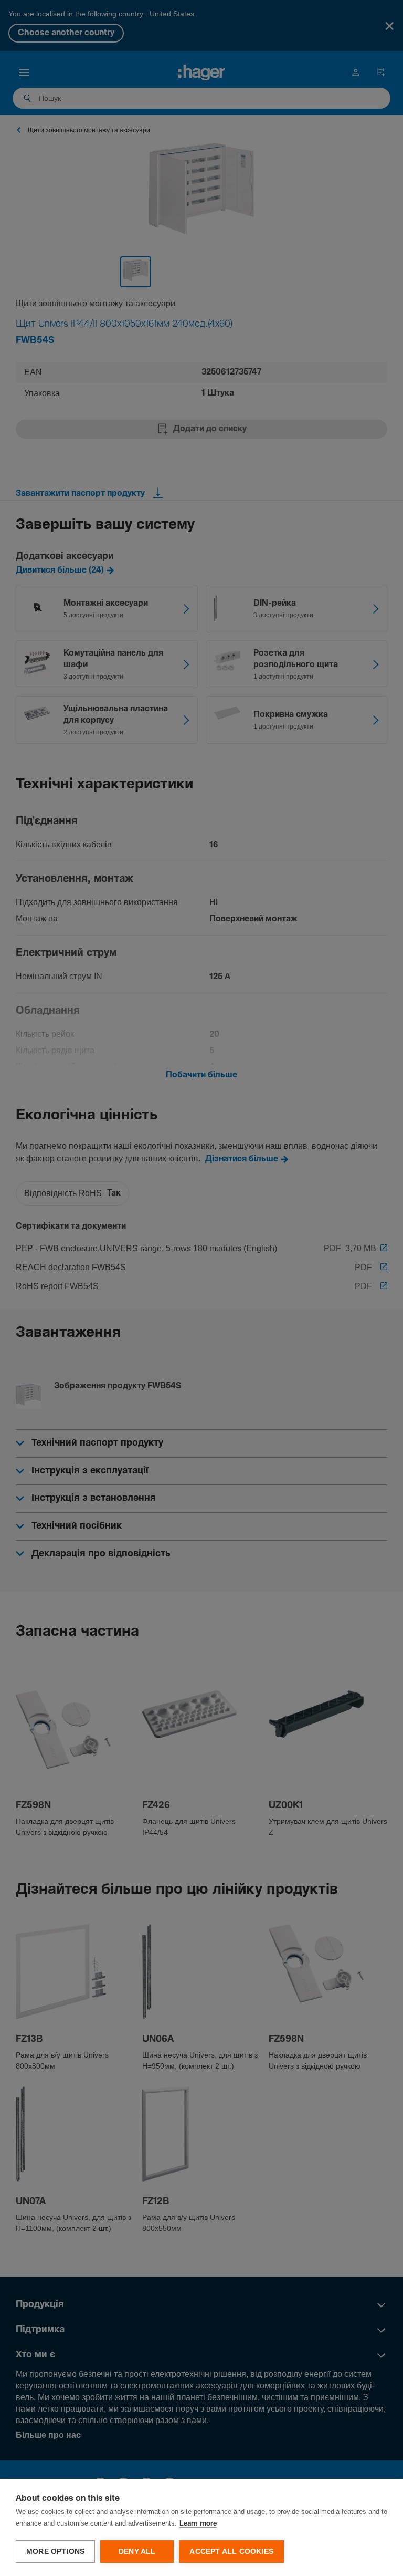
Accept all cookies (231, 2552)
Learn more (198, 2524)
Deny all (137, 2552)
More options (55, 2552)
